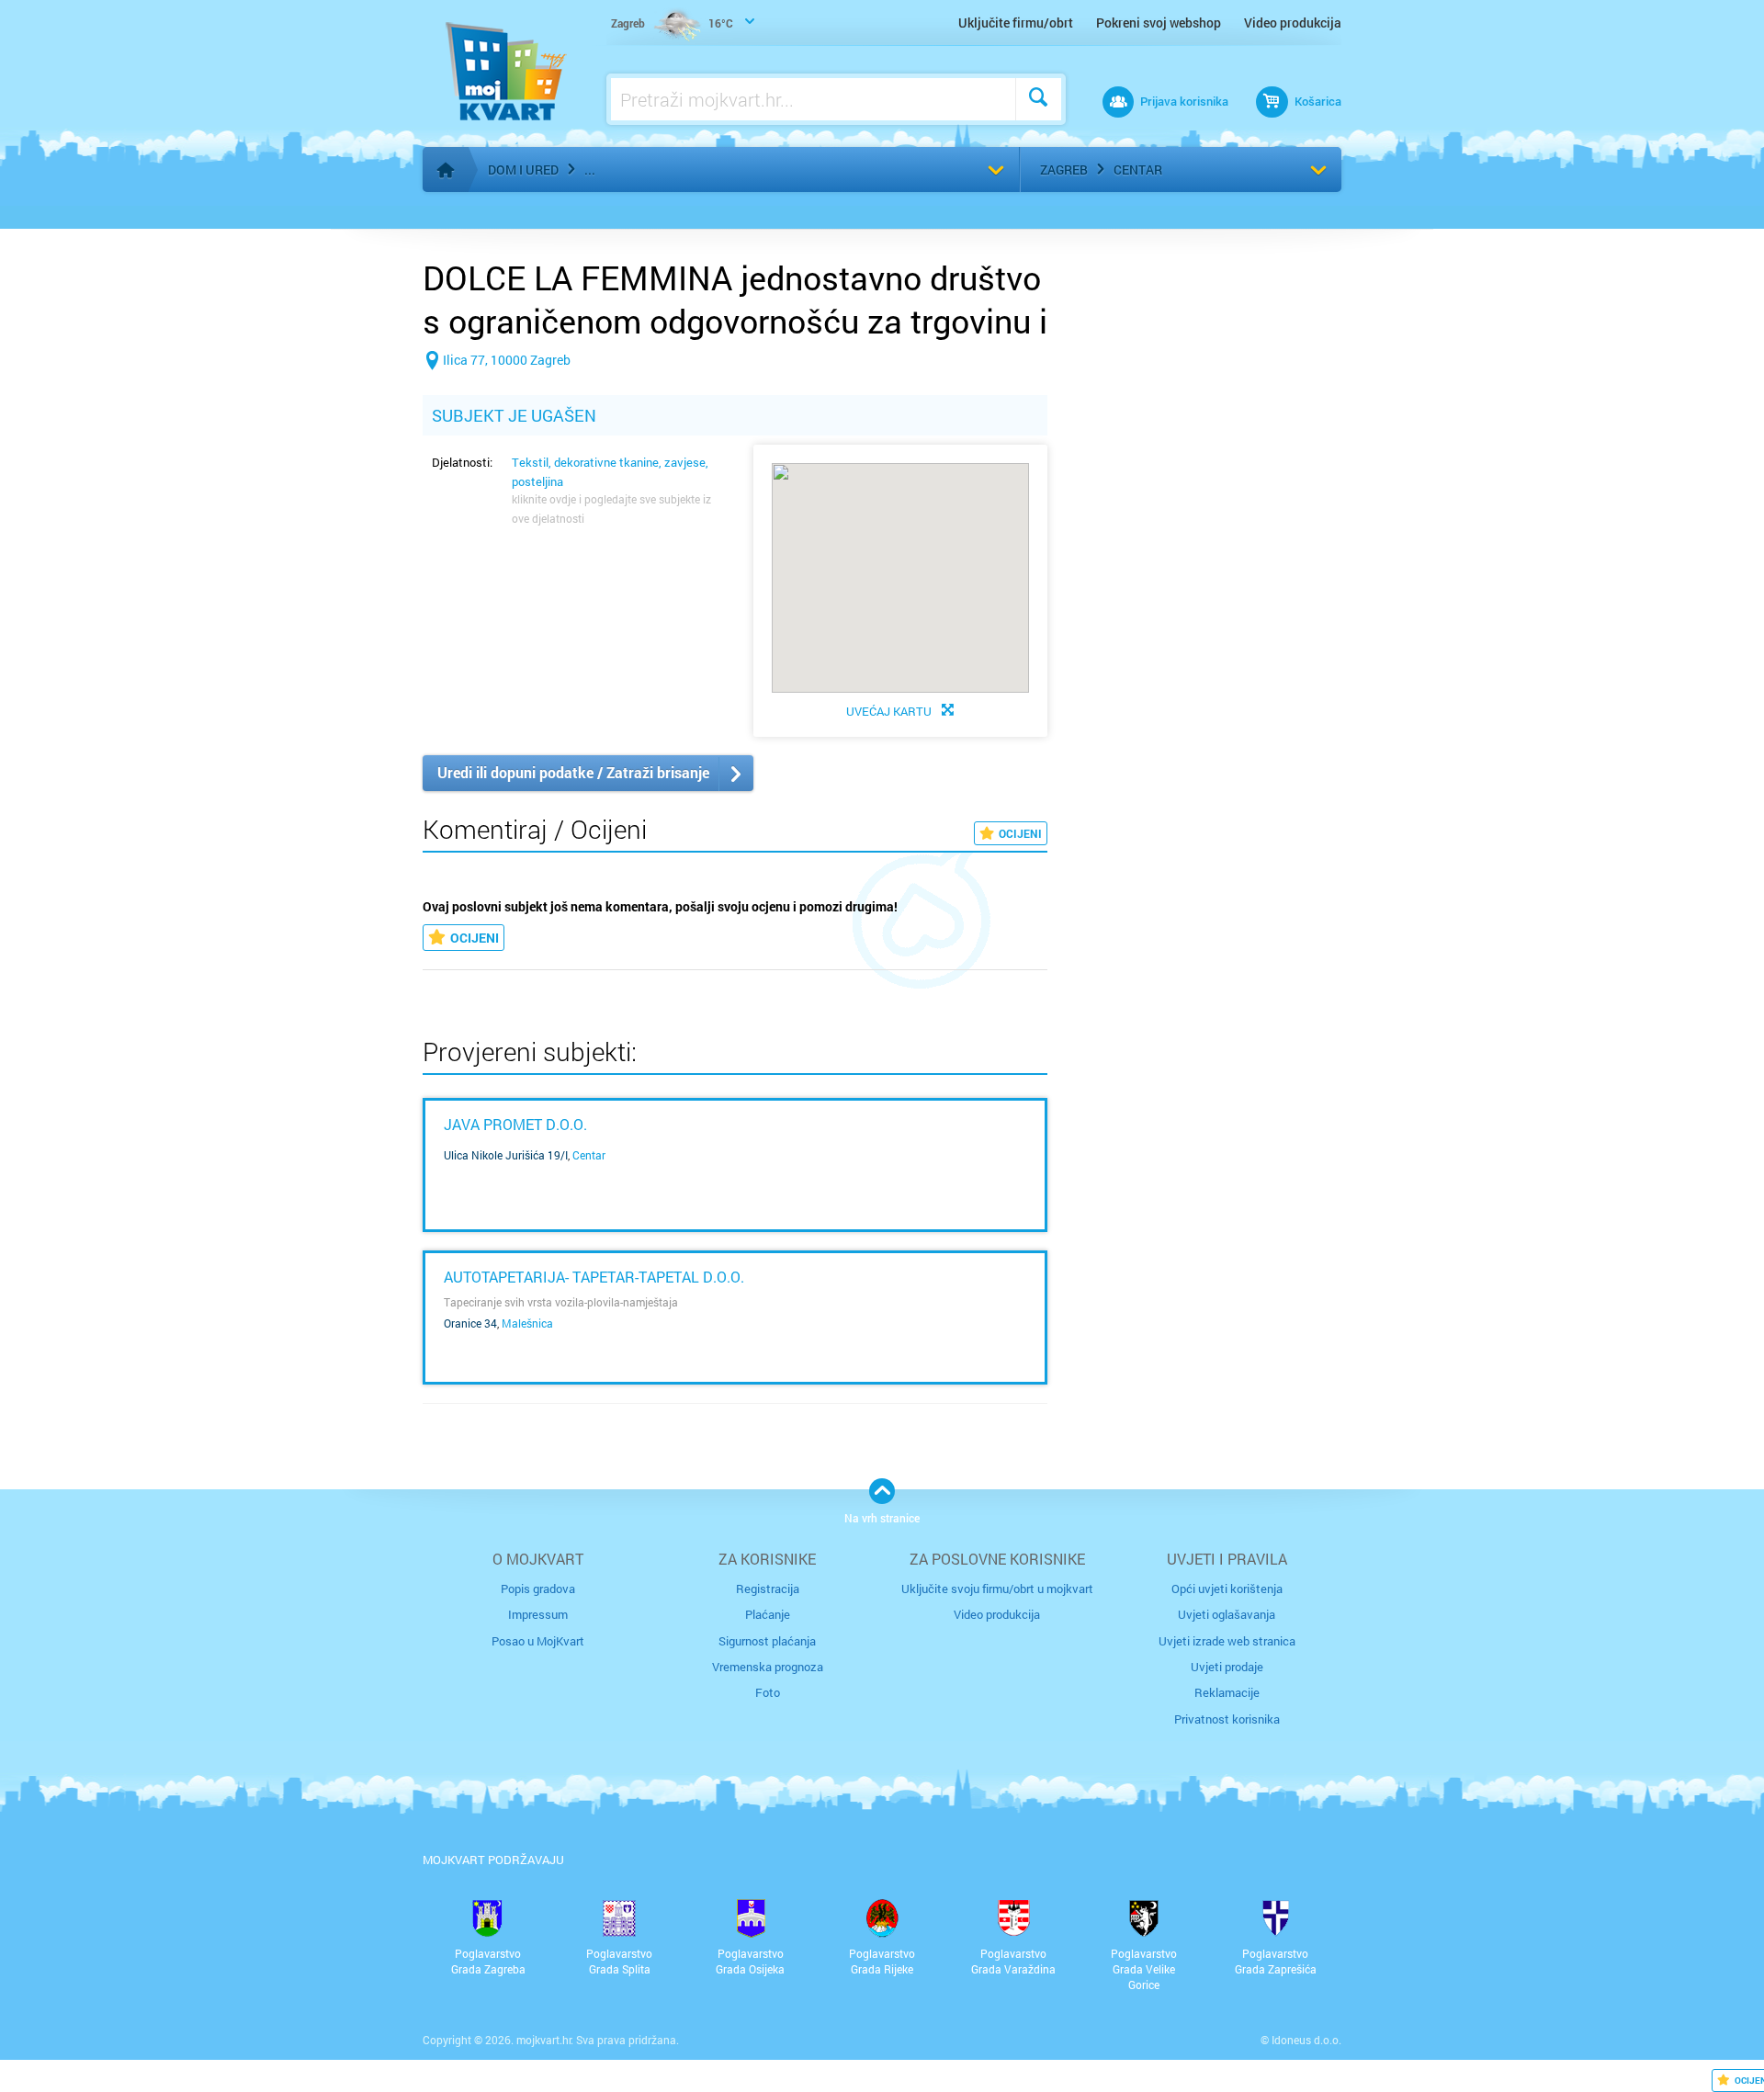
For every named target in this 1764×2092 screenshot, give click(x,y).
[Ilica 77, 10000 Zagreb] (497, 389)
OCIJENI (1020, 833)
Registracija (768, 1589)
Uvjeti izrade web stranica (1227, 1641)
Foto (768, 1692)
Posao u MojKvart (538, 1641)
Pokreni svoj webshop (1159, 23)
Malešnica (527, 1323)
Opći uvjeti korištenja (1227, 1589)
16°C (672, 23)
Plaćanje (768, 1614)
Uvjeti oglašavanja (1227, 1614)
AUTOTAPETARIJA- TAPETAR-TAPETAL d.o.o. (594, 1277)
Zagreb (1064, 170)
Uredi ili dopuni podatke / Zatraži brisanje (573, 772)
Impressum (538, 1614)
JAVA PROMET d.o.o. (515, 1124)
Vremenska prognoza (768, 1667)
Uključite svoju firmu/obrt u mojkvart (997, 1589)
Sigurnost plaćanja (767, 1641)
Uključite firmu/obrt (1016, 23)
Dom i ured (523, 170)
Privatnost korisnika (1227, 1719)
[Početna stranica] (446, 170)
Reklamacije (1227, 1692)
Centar (1138, 170)
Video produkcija (1293, 23)
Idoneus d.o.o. (1306, 2040)
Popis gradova (538, 1589)
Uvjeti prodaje (1227, 1667)
